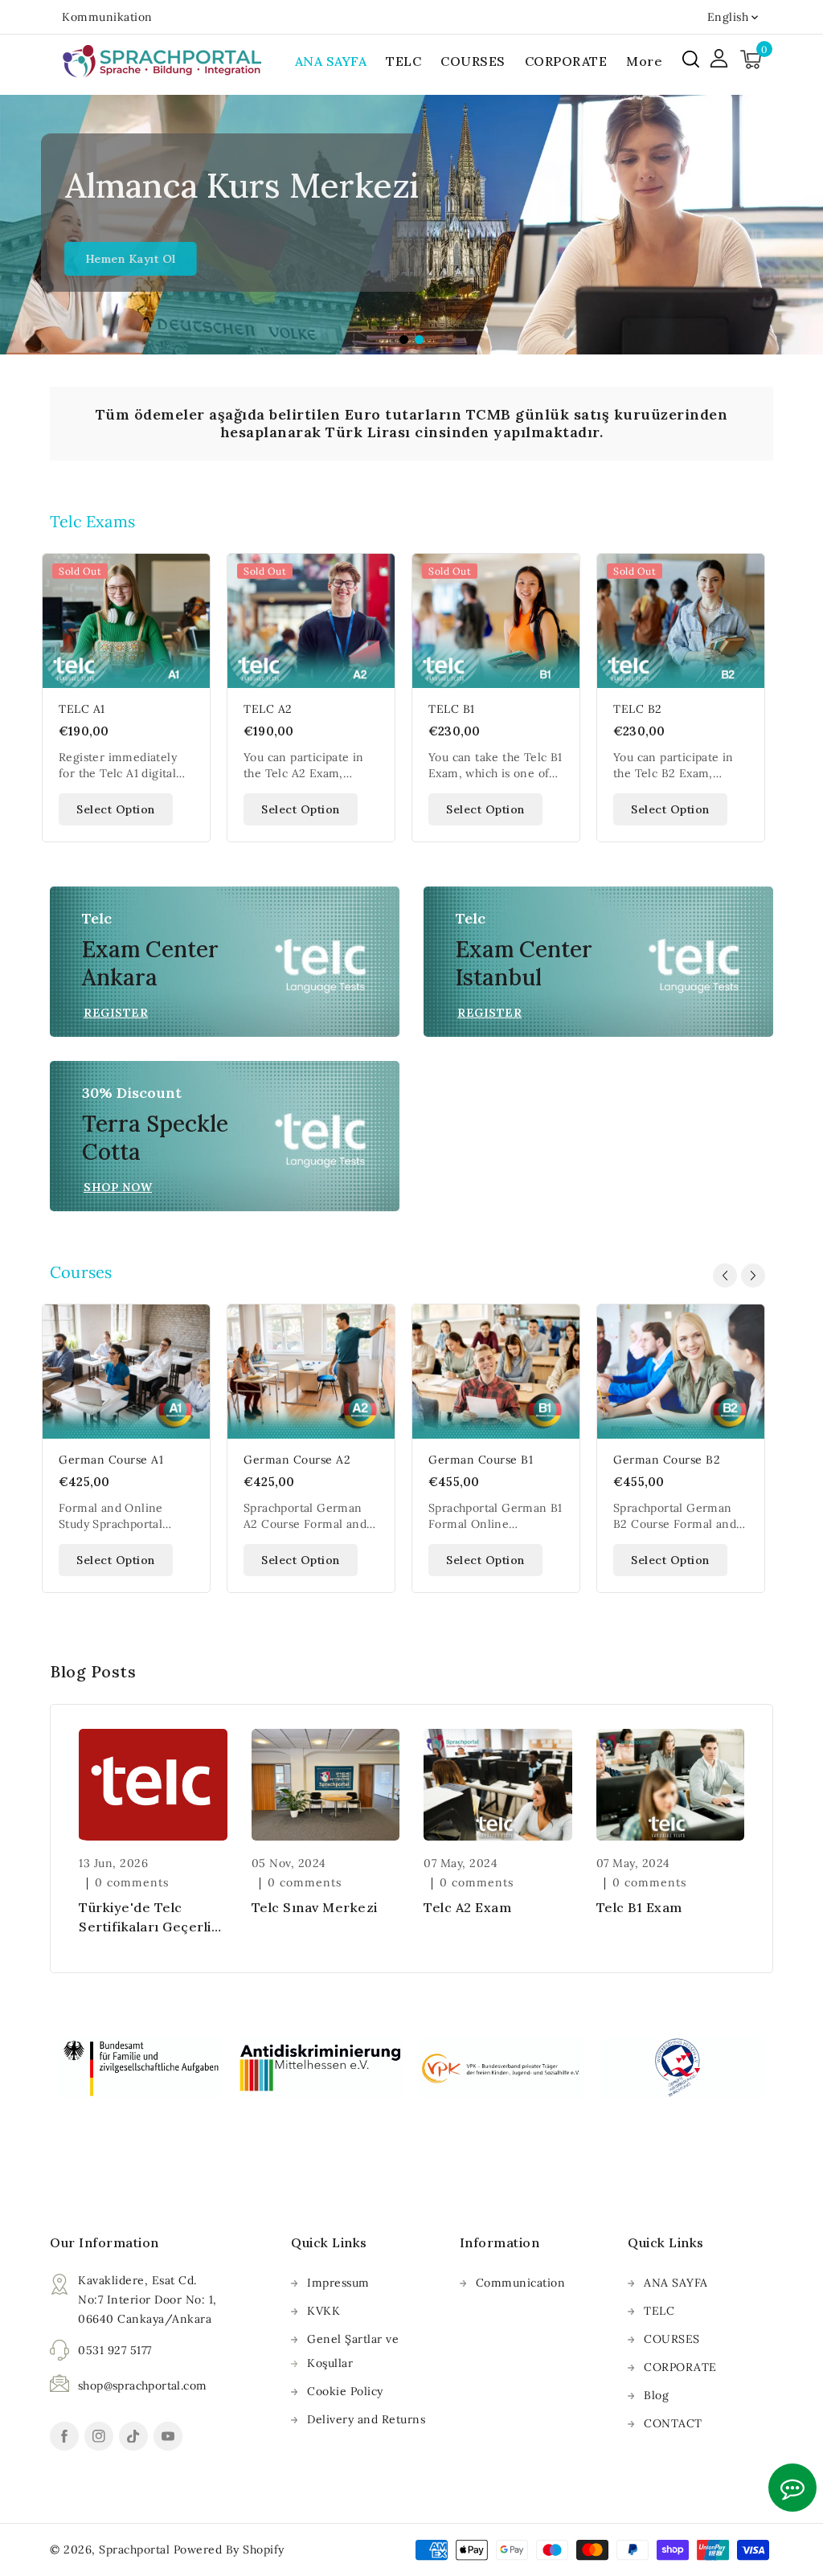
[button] (691, 59)
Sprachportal (134, 2549)
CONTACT (673, 2423)
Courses (81, 1272)
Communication (521, 2283)
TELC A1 (82, 709)
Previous (18, 229)
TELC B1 (452, 709)
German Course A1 (111, 1460)
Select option (116, 809)
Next (805, 229)
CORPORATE (680, 2367)
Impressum (338, 2283)
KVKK (323, 2311)
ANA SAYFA (676, 2283)
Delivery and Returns (366, 2419)
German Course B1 (481, 1460)
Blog (656, 2395)
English (728, 17)
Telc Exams (92, 521)
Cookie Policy (345, 2391)
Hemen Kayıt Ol (123, 259)
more (644, 61)
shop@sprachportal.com (142, 2386)
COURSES (672, 2339)
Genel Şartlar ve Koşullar (353, 2351)
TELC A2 (268, 709)
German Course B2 (667, 1460)
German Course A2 (297, 1460)
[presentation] (725, 1276)
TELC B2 (638, 709)
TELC (659, 2311)
